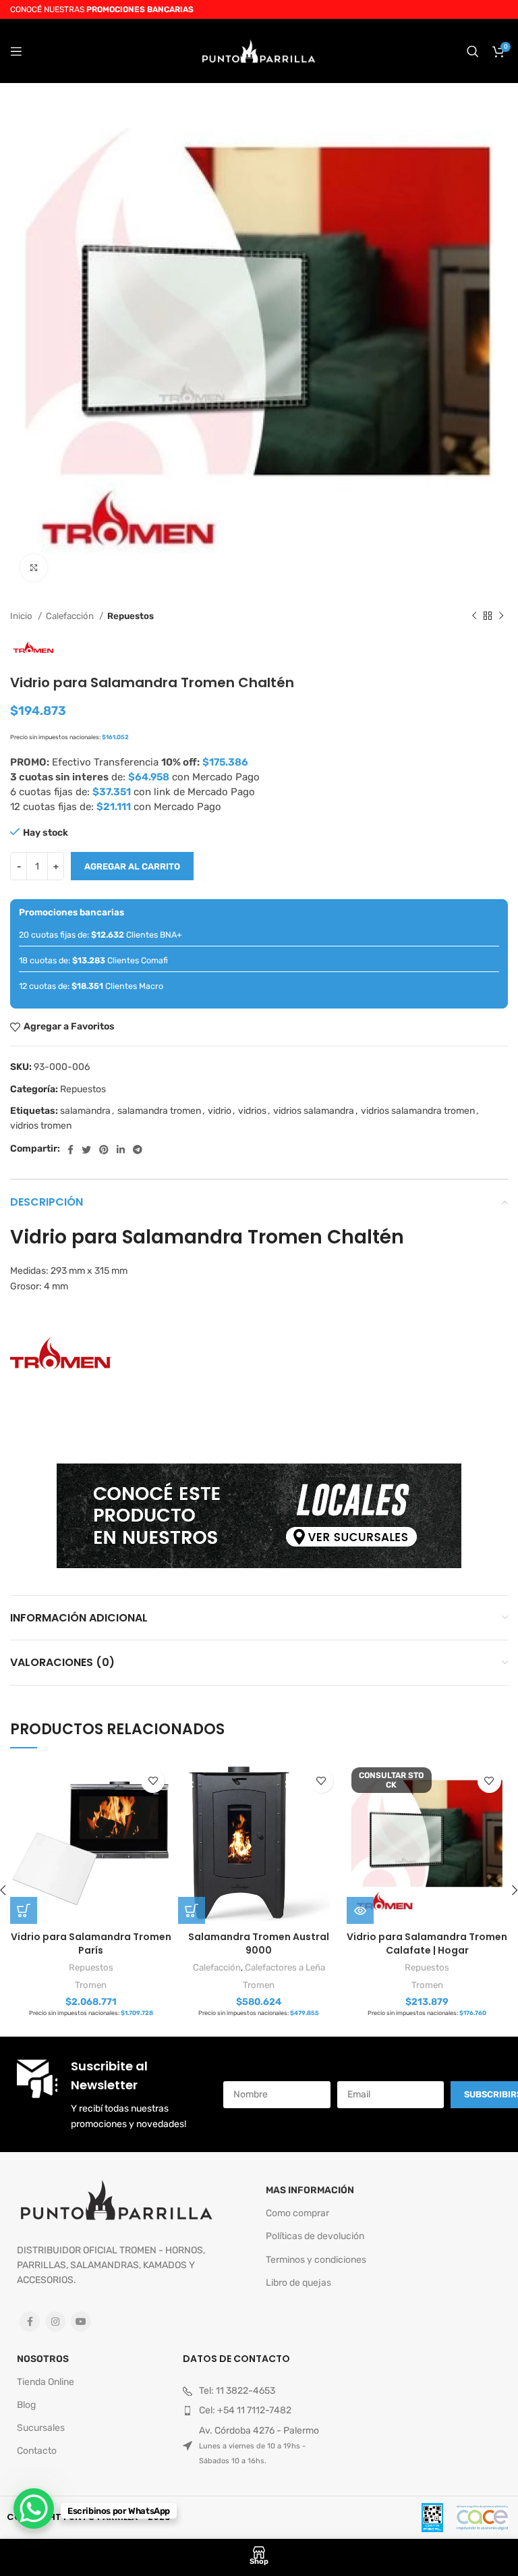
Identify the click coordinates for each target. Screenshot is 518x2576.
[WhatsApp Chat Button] (34, 2508)
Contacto (37, 2451)
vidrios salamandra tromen (418, 1111)
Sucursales (41, 2428)
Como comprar (297, 2213)
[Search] (473, 51)
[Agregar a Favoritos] (153, 1781)
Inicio (22, 616)
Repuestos (131, 616)
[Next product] (501, 616)
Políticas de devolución (315, 2236)
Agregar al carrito (132, 866)
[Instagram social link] (55, 2322)
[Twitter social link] (86, 1150)
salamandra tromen (159, 1111)
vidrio (220, 1111)
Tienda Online (46, 2382)
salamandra (85, 1111)
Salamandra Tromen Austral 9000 (259, 1943)
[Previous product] (474, 616)
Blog (26, 2405)
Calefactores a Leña (285, 1967)
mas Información (310, 2190)
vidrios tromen (41, 1126)
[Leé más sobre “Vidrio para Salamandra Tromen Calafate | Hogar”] (360, 1910)
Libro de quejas (298, 2283)
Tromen (91, 1985)
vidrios (252, 1111)
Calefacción (71, 616)
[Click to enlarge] (34, 568)
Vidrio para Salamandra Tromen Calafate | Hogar (427, 1943)
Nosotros (43, 2359)
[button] (24, 1910)
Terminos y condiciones (316, 2260)
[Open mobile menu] (16, 51)
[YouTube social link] (81, 2322)
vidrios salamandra (314, 1111)
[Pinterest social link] (104, 1150)
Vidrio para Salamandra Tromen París (91, 1943)
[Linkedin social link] (121, 1150)
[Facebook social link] (70, 1150)
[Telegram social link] (138, 1150)
